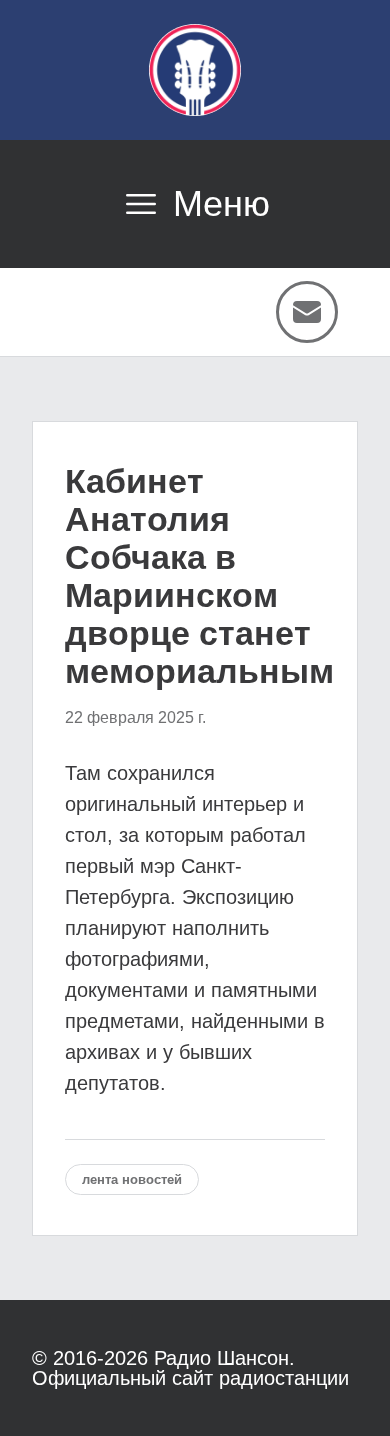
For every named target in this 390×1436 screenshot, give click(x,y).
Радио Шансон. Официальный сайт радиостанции (190, 1368)
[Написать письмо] (307, 312)
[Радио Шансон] (195, 70)
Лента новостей (132, 1179)
